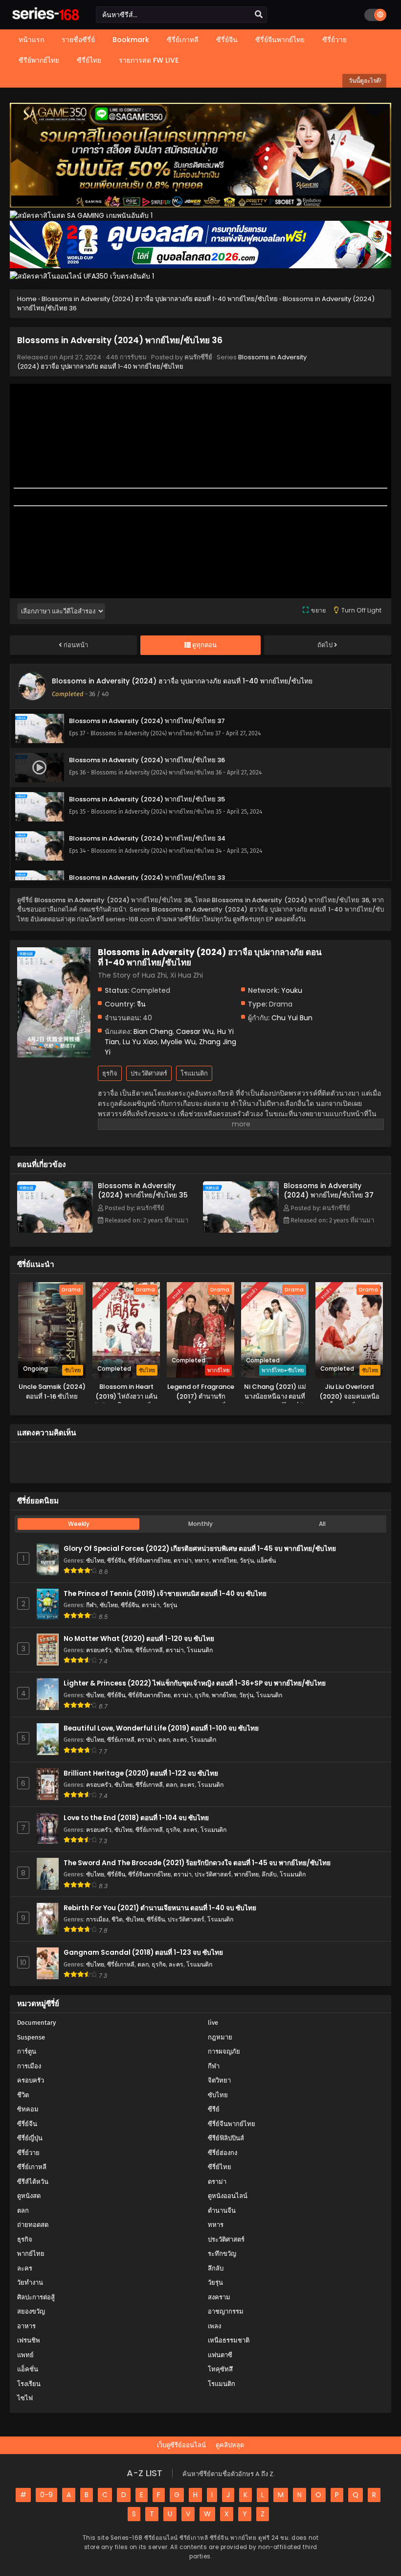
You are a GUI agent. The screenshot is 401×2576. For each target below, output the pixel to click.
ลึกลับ (269, 1874)
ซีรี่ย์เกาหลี (149, 1650)
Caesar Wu (195, 1031)
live (213, 2023)
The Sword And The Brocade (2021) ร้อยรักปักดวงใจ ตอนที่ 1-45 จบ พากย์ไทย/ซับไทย (197, 1863)
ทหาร (202, 1560)
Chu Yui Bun (292, 1018)
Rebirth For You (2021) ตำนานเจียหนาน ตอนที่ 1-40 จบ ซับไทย (160, 1908)
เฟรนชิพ (29, 2340)
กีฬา (91, 1605)
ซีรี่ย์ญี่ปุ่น (30, 2138)
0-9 (46, 2495)
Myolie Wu (178, 1042)
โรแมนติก (194, 1073)
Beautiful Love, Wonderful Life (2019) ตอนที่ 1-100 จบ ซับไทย (161, 1728)
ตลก (164, 1740)
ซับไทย (95, 1560)
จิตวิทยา (219, 2080)
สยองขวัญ (31, 2311)
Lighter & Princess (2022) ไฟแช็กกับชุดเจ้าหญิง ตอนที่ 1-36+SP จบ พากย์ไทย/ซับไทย (195, 1683)
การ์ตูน (27, 2051)
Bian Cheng (153, 1031)
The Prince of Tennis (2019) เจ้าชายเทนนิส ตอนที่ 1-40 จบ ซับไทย (165, 1594)
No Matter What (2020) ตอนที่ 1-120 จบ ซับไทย (139, 1639)
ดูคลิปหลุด (230, 2445)
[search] (259, 15)
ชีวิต (117, 1919)
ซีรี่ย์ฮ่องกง (223, 2153)
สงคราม (219, 2297)
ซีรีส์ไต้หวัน (33, 2182)
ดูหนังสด (29, 2196)
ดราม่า (183, 1560)
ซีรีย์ (214, 2109)
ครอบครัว (99, 1650)
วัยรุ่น (247, 1560)
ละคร (180, 1740)
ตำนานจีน (222, 2211)
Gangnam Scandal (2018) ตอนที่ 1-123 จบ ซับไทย (143, 1953)
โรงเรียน (29, 2384)
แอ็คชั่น (266, 1560)
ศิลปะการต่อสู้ (36, 2297)
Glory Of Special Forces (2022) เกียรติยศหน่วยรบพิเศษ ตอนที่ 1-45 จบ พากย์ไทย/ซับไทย (200, 1549)
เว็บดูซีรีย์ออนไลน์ (181, 2445)
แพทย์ (25, 2355)
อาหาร (26, 2326)
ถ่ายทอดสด (33, 2225)
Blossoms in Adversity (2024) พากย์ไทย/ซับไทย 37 (329, 1190)
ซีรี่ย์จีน (116, 1560)
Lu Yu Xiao (140, 1042)
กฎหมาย (220, 2037)
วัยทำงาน (30, 2283)
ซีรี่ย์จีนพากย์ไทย (149, 1560)
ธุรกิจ (110, 1073)
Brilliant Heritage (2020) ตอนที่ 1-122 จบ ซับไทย (141, 1773)
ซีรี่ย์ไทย (220, 2167)
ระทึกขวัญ (222, 2254)
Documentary (36, 2023)
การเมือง (97, 1919)
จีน (141, 1004)
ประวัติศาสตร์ (149, 1073)
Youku (292, 990)
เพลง (214, 2326)
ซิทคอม (28, 2109)
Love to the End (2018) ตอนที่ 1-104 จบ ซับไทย (136, 1818)
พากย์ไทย (224, 1560)
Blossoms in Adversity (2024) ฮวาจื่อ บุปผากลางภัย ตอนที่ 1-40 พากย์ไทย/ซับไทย (162, 362)
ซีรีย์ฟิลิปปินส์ (226, 2138)
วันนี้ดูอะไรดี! (364, 81)
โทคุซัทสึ (220, 2369)
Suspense (31, 2037)
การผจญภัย (224, 2051)
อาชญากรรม (226, 2311)
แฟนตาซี (220, 2355)
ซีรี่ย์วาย (28, 2153)
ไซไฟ (25, 2398)
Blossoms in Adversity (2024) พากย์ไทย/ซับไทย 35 (143, 1190)
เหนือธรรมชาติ (229, 2340)
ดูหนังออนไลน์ (228, 2196)
